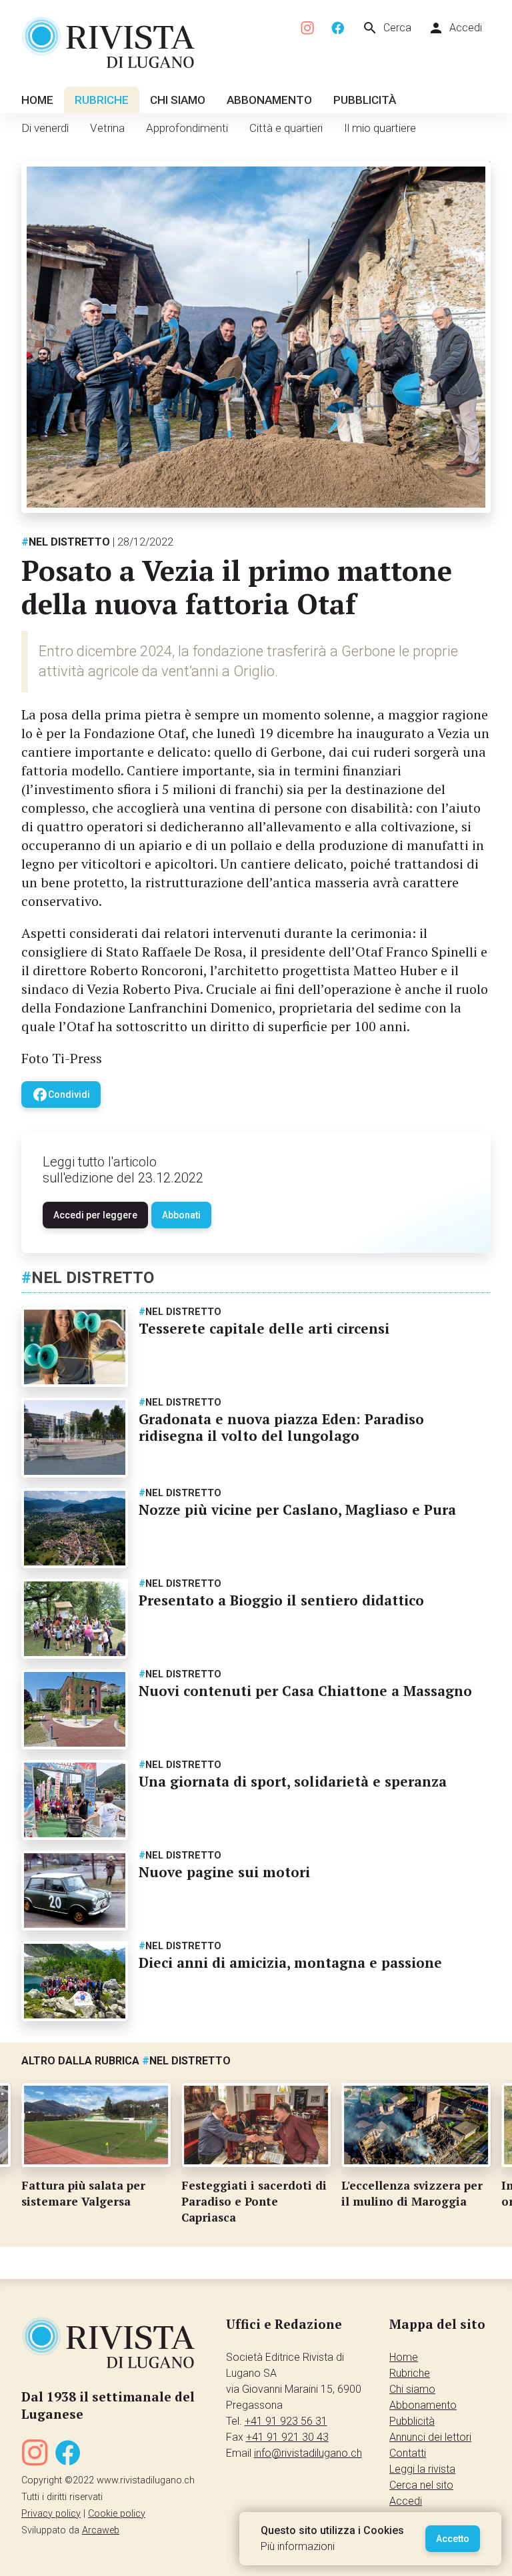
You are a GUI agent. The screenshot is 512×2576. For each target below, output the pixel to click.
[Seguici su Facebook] (338, 28)
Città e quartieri (286, 128)
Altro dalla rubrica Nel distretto (126, 2061)
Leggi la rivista (422, 2469)
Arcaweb (101, 2530)
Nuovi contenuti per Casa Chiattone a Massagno (305, 1691)
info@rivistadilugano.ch (308, 2453)
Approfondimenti (187, 128)
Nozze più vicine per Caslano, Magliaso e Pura (297, 1509)
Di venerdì (45, 128)
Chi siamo (178, 100)
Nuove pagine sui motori (224, 1872)
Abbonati (181, 1215)
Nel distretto (66, 542)
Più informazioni (298, 2546)
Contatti (408, 2453)
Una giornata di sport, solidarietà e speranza (293, 1781)
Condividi (61, 1094)
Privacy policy (51, 2514)
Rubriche (102, 100)
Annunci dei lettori (430, 2437)
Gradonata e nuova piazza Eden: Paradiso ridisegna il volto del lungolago (281, 1427)
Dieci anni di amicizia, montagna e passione (290, 1962)
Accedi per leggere (95, 1215)
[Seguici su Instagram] (308, 28)
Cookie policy (117, 2514)
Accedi (455, 28)
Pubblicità (365, 100)
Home (37, 100)
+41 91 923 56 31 (286, 2421)
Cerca (387, 28)
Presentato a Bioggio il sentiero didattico (281, 1600)
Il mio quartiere (380, 128)
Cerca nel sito (421, 2485)
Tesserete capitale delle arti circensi (264, 1328)
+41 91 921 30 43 (287, 2437)
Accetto (453, 2539)
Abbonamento (269, 100)
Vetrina (107, 128)
